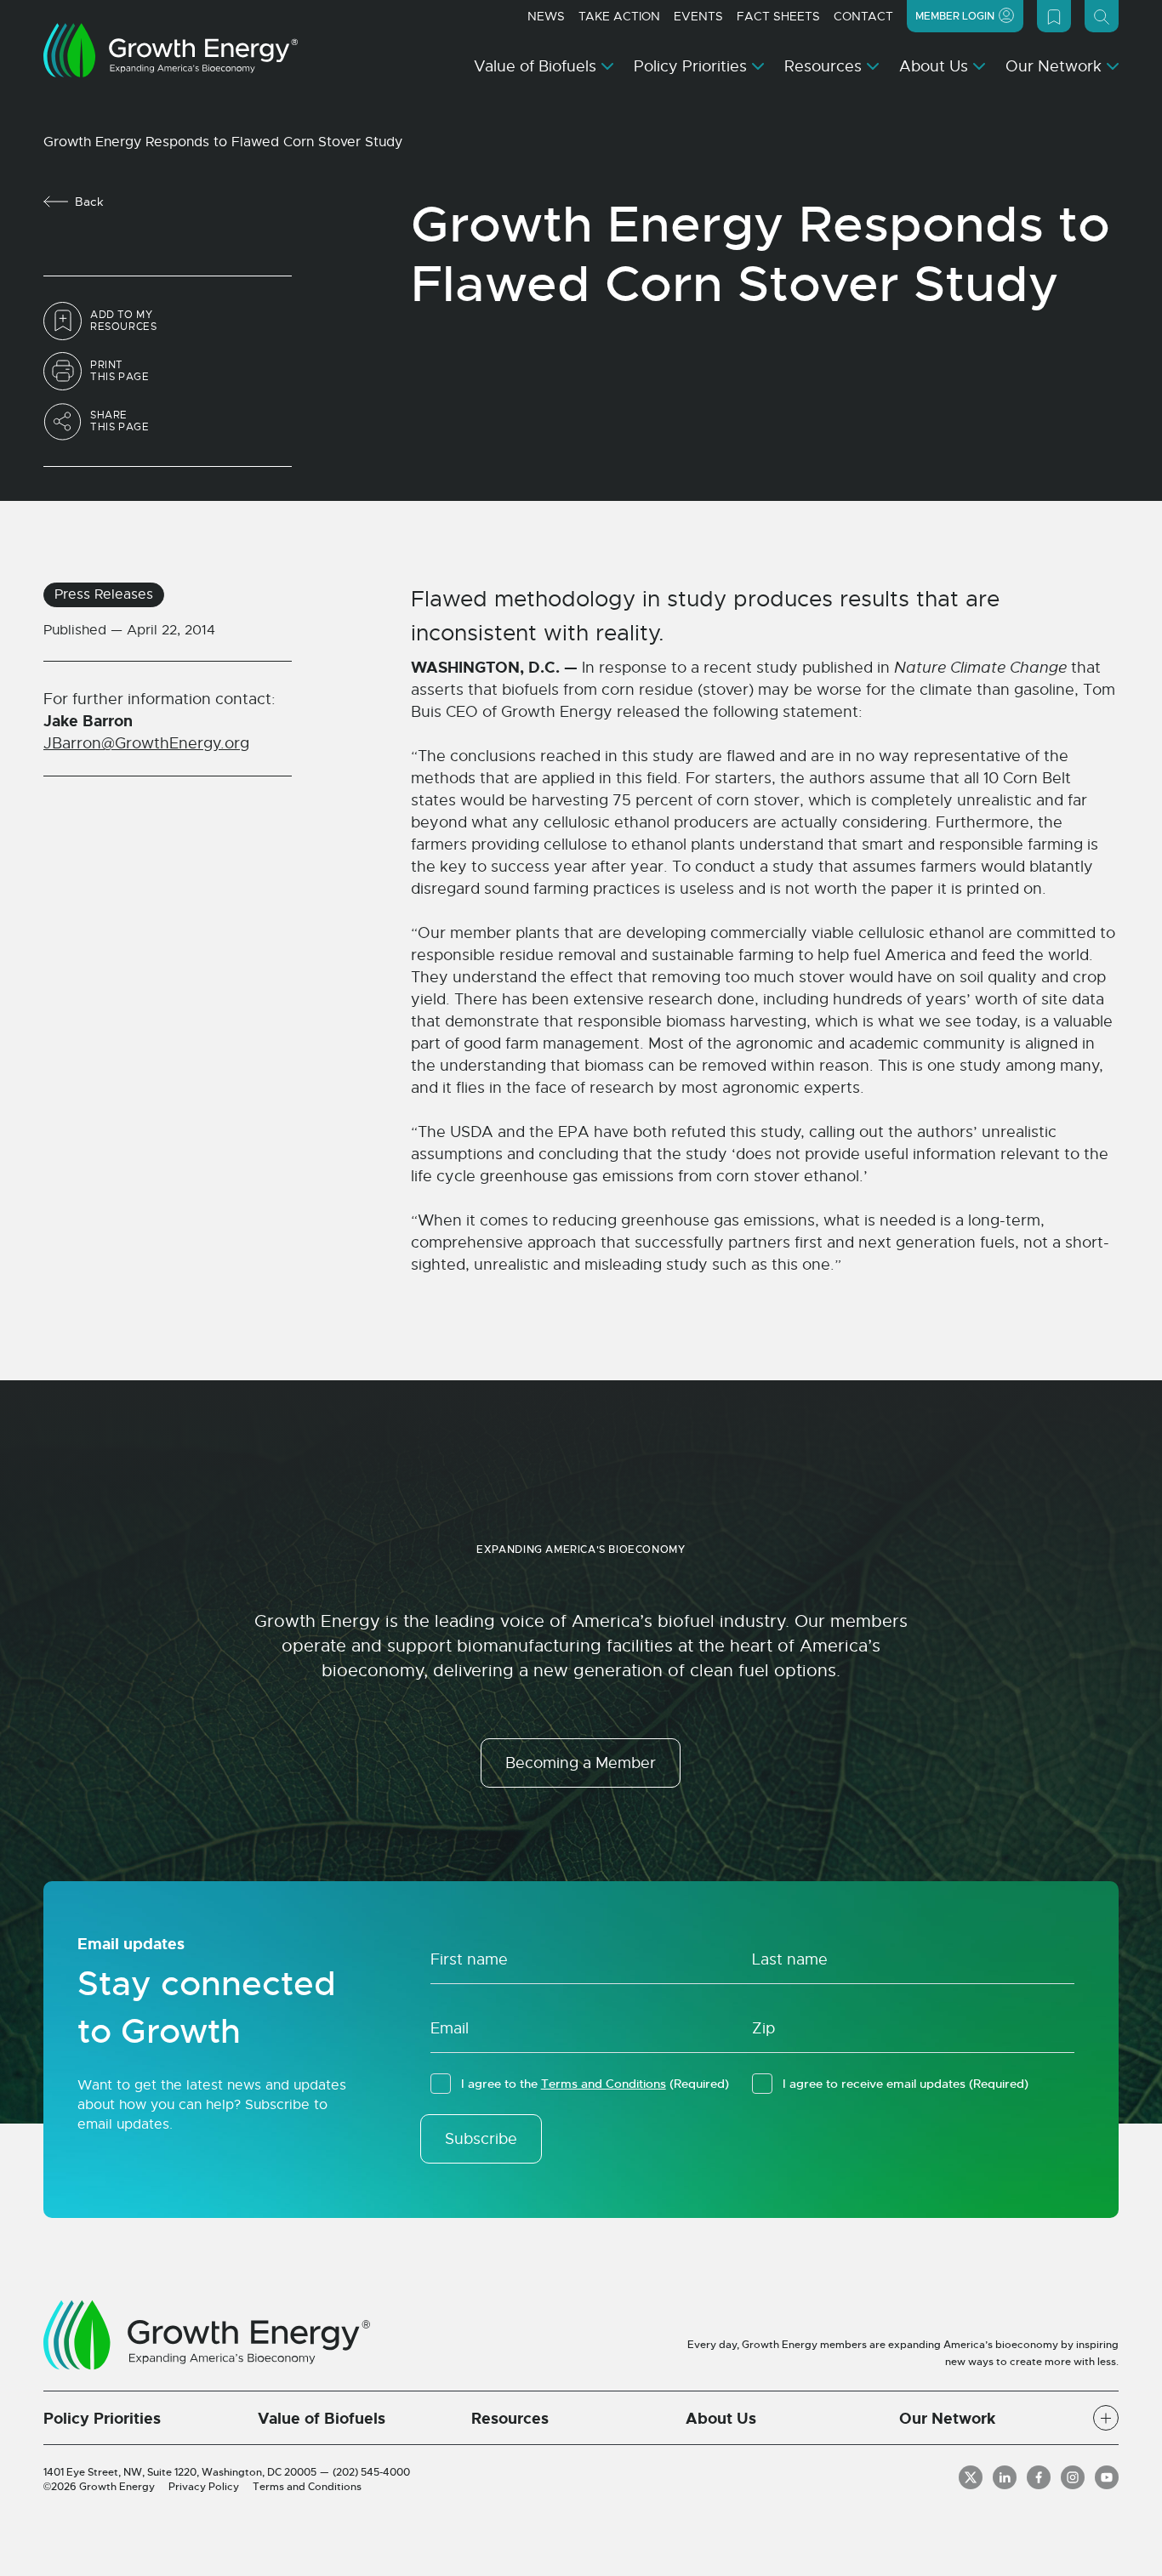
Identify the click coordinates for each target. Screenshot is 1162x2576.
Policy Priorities (690, 66)
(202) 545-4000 (371, 2472)
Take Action (619, 16)
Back (89, 202)
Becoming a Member (581, 1763)
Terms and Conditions (604, 2084)
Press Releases (104, 594)
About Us (934, 66)
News (546, 16)
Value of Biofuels (535, 66)
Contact (863, 16)
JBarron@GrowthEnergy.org (146, 743)
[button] (1106, 2418)
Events (698, 16)
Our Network (1054, 66)
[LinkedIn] (1005, 2477)
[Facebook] (1039, 2477)
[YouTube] (1107, 2477)
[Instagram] (1073, 2477)
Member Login (955, 16)
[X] (971, 2477)
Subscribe (481, 2139)
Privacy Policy (204, 2487)
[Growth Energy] (171, 50)
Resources (823, 66)
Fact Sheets (778, 16)
